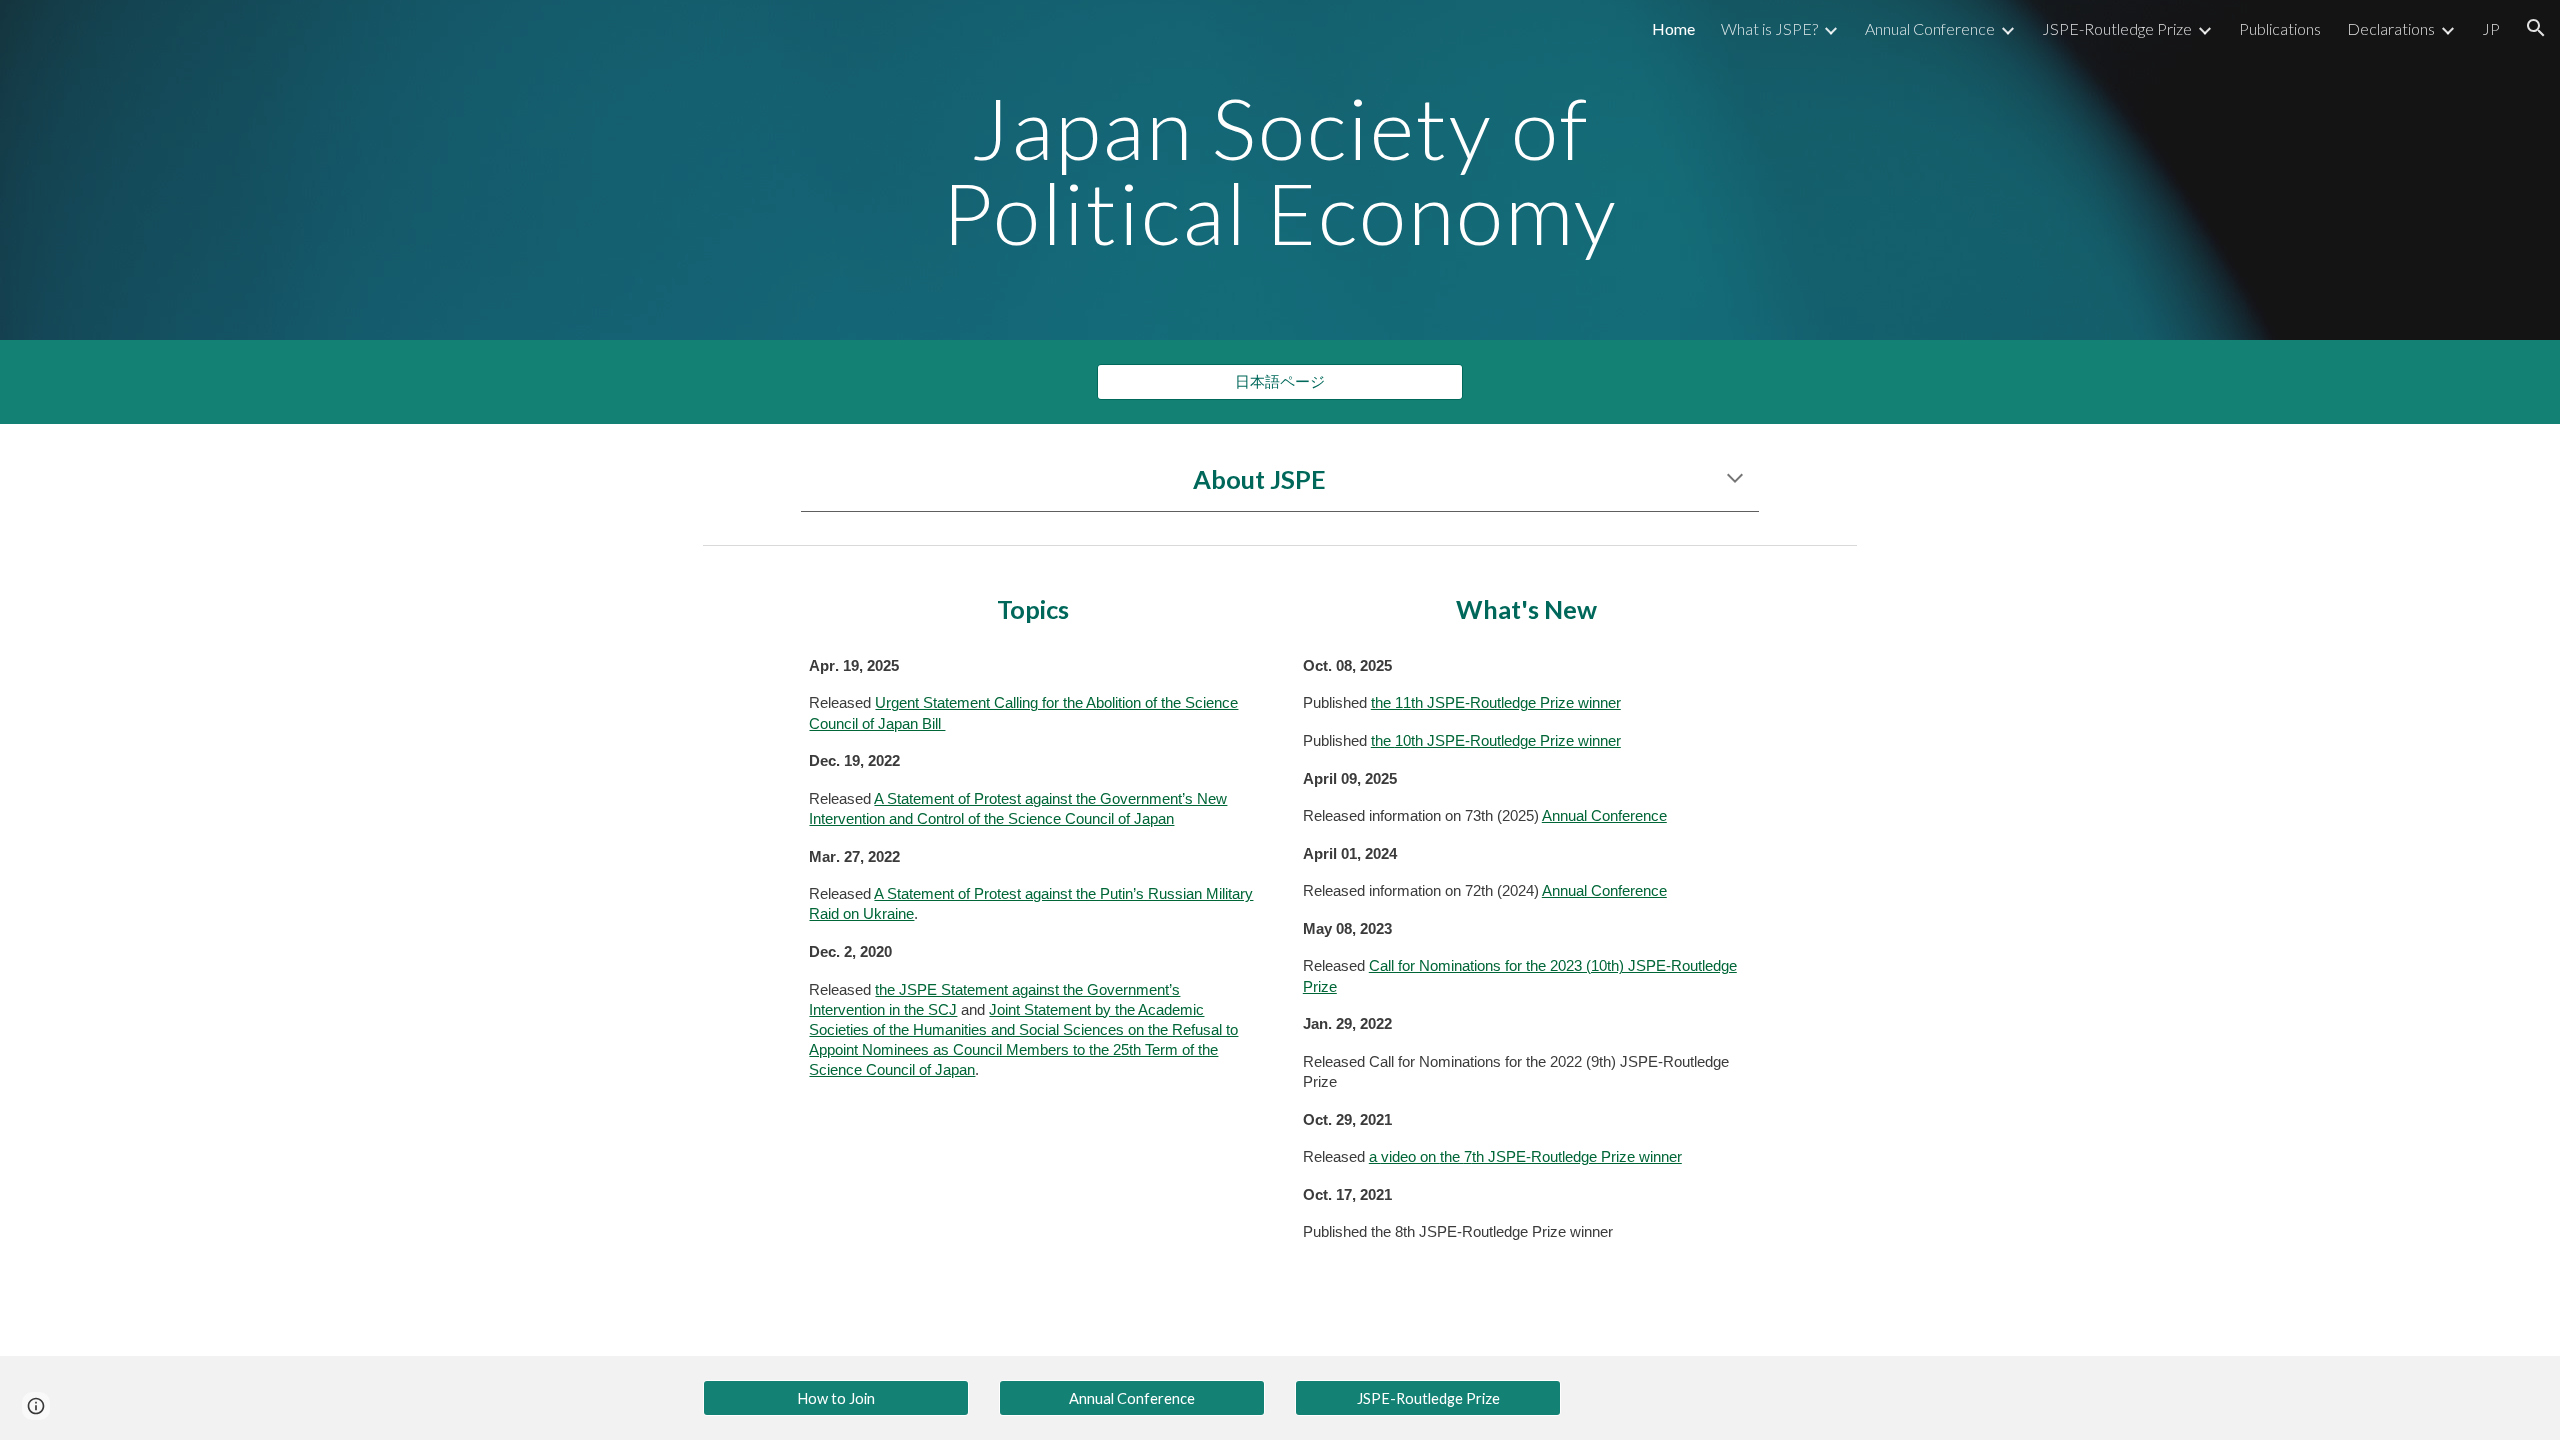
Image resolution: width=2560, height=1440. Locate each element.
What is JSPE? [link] (1769, 28)
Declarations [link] (2391, 28)
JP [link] (2491, 28)
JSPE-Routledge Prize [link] (2117, 28)
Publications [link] (2280, 28)
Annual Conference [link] (1930, 28)
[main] (1279, 170)
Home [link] (1673, 28)
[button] (2536, 28)
